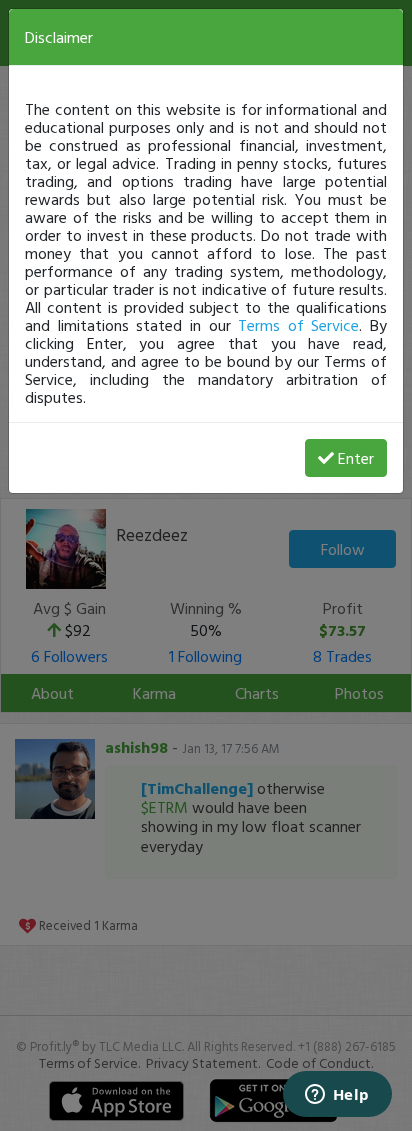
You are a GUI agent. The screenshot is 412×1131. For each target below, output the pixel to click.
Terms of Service (298, 325)
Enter (356, 458)
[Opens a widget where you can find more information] (337, 1096)
